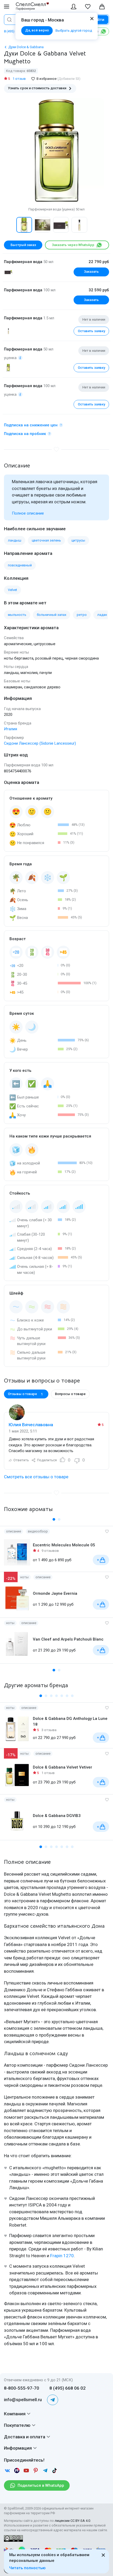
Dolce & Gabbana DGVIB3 (57, 1816)
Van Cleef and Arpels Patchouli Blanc (68, 1639)
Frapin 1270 (62, 2256)
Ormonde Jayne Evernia (55, 1593)
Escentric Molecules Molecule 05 (64, 1545)
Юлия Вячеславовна (31, 1425)
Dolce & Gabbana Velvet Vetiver (63, 1767)
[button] (9, 225)
